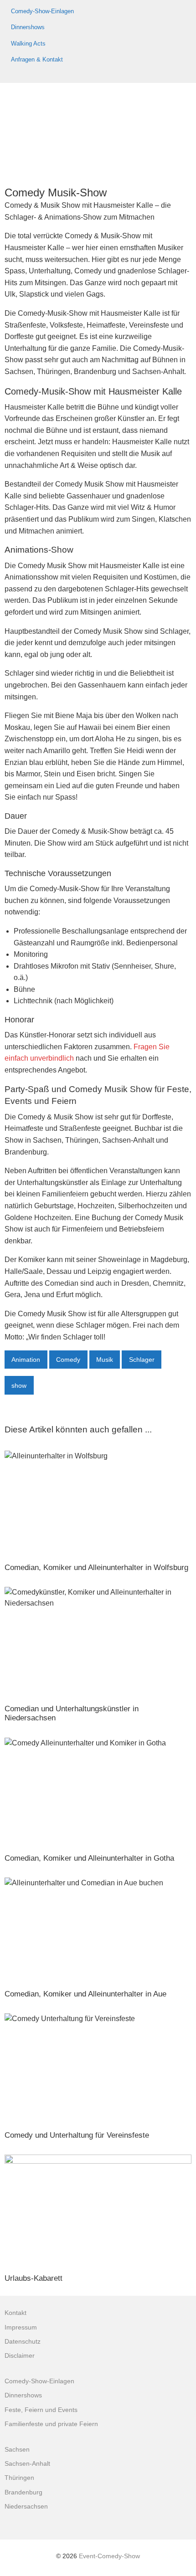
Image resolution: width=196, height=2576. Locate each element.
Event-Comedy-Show (109, 2556)
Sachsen (17, 2450)
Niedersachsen (26, 2507)
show (19, 1385)
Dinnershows (28, 27)
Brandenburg (23, 2492)
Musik (105, 1360)
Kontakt (15, 2313)
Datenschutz (23, 2342)
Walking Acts (28, 44)
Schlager (142, 1360)
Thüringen (19, 2478)
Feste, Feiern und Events (41, 2410)
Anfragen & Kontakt (37, 59)
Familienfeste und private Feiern (51, 2424)
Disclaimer (20, 2356)
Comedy (68, 1360)
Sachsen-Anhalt (27, 2464)
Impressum (21, 2327)
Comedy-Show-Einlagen (42, 11)
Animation (26, 1360)
